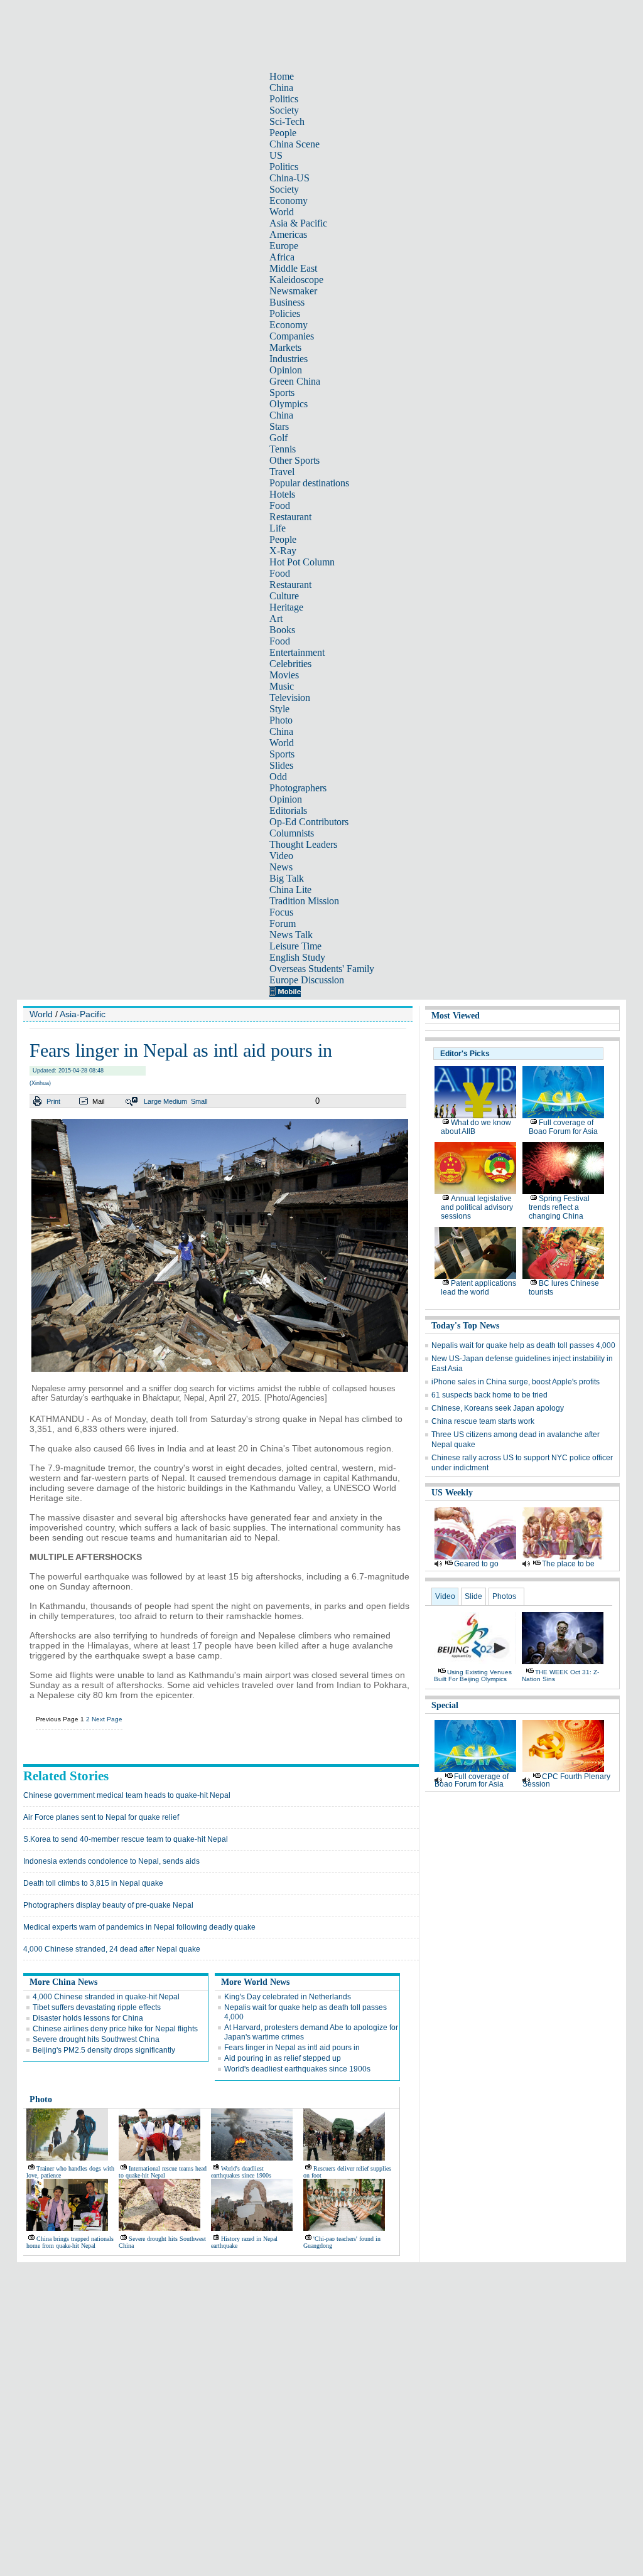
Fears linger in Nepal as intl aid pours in (292, 2048)
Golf (278, 438)
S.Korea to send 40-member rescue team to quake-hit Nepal (126, 1839)
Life (278, 528)
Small (199, 1101)
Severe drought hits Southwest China (96, 2039)
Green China (295, 381)
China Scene (294, 144)
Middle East (293, 268)
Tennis (283, 449)
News (281, 867)
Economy (289, 200)
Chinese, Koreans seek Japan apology (498, 1408)
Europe (284, 246)
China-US (289, 178)
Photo (281, 720)
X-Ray (283, 551)
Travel (282, 472)
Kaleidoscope (296, 280)
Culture (284, 596)
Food (280, 505)
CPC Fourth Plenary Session (566, 1780)
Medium (175, 1101)
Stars (279, 426)
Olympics (289, 404)
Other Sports (294, 460)
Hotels (282, 494)
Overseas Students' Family (322, 969)
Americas (288, 234)
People (283, 133)
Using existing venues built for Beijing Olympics (473, 1675)
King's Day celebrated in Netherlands (288, 1997)
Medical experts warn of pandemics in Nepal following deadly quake (139, 1927)
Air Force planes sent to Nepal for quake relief (101, 1817)
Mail (98, 1101)
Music (282, 686)
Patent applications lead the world (478, 1288)
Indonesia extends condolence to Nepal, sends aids (111, 1861)
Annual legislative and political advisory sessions (477, 1207)
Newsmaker (293, 291)
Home (282, 76)
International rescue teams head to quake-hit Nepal (163, 2172)
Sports (282, 393)
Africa (282, 257)
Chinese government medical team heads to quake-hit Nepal (127, 1795)
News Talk (291, 935)
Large (153, 1101)
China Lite (290, 890)
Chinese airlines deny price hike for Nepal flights (115, 2029)
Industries (289, 359)
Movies (284, 675)
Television (290, 697)
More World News (255, 1982)
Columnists (292, 833)
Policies (285, 313)
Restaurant (290, 517)
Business (287, 302)
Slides (281, 765)
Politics (284, 99)
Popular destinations (309, 483)
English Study (297, 957)
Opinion (286, 370)
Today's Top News (465, 1326)
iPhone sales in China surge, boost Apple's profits (516, 1382)
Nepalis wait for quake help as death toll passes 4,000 (523, 1345)
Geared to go (476, 1564)
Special (445, 1705)
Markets (285, 347)
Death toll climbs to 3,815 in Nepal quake (93, 1883)
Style (279, 709)
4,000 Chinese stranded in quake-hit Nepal (106, 1997)
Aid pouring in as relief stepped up (283, 2058)
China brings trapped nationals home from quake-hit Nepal (70, 2242)
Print (53, 1101)
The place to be (568, 1564)
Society (284, 110)
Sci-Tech (287, 121)
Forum (283, 923)
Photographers (298, 788)
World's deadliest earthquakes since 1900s (297, 2069)
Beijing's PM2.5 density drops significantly (104, 2050)
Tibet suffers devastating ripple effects (97, 2007)
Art (276, 618)
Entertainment (297, 652)
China (281, 88)
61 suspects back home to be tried (489, 1395)
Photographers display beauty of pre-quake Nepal (108, 1905)
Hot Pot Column (302, 562)
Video (281, 856)
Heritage (286, 607)
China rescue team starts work (483, 1421)
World (282, 212)
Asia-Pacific (83, 1014)
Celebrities (290, 664)
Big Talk (287, 878)
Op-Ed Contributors (309, 822)
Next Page (107, 1719)
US (276, 155)
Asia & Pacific (298, 223)
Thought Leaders (303, 844)
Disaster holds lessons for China (88, 2018)
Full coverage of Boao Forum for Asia (563, 1127)
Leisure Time (295, 946)
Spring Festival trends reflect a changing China (559, 1207)
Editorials (288, 810)
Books (282, 630)
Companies (292, 336)
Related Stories (66, 1776)
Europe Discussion (307, 980)
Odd (278, 777)
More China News (63, 1982)
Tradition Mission (304, 901)
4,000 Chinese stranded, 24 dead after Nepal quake (112, 1949)
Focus (281, 912)
